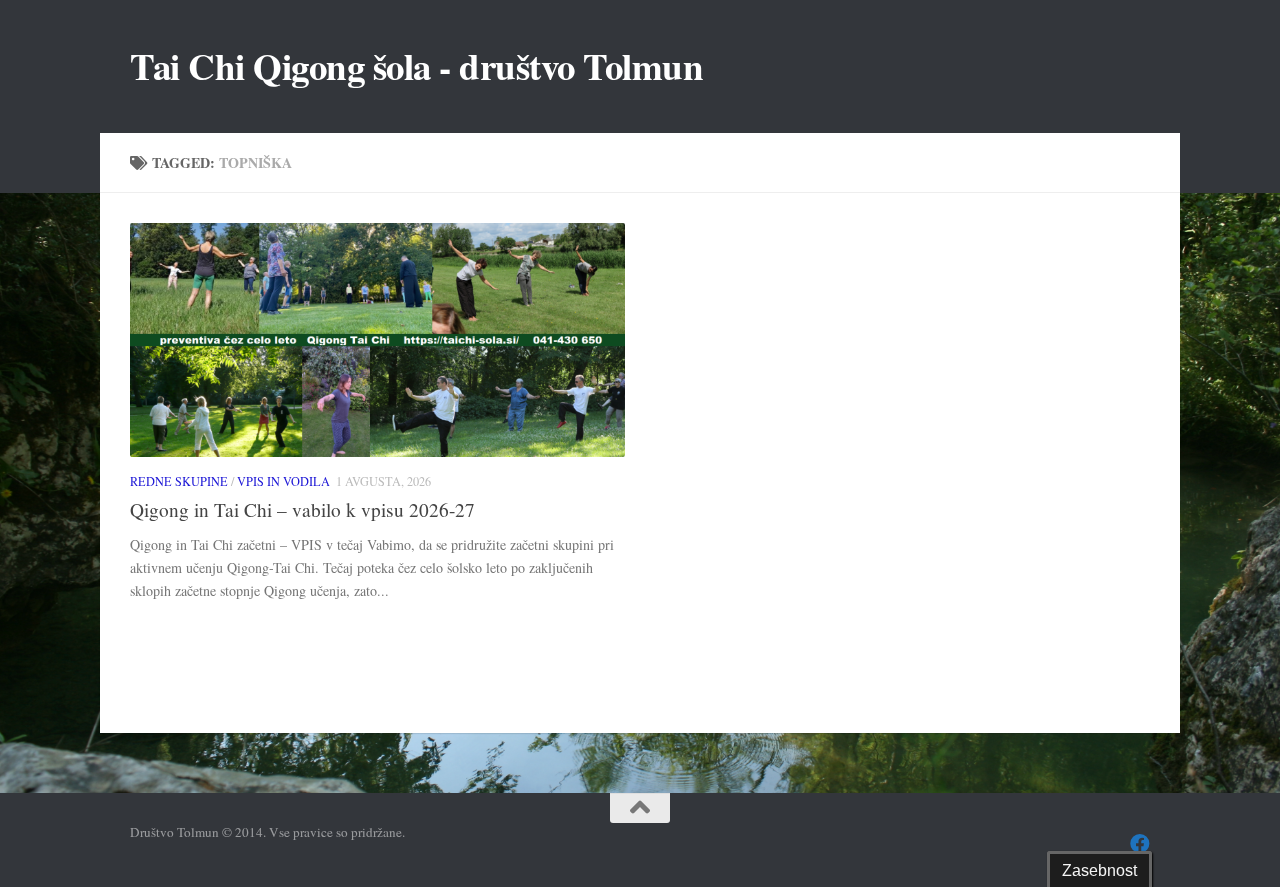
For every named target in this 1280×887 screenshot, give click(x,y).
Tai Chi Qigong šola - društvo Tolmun (416, 66)
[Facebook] (1140, 844)
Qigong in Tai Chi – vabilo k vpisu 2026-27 (302, 509)
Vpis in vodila (283, 481)
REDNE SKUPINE (179, 481)
